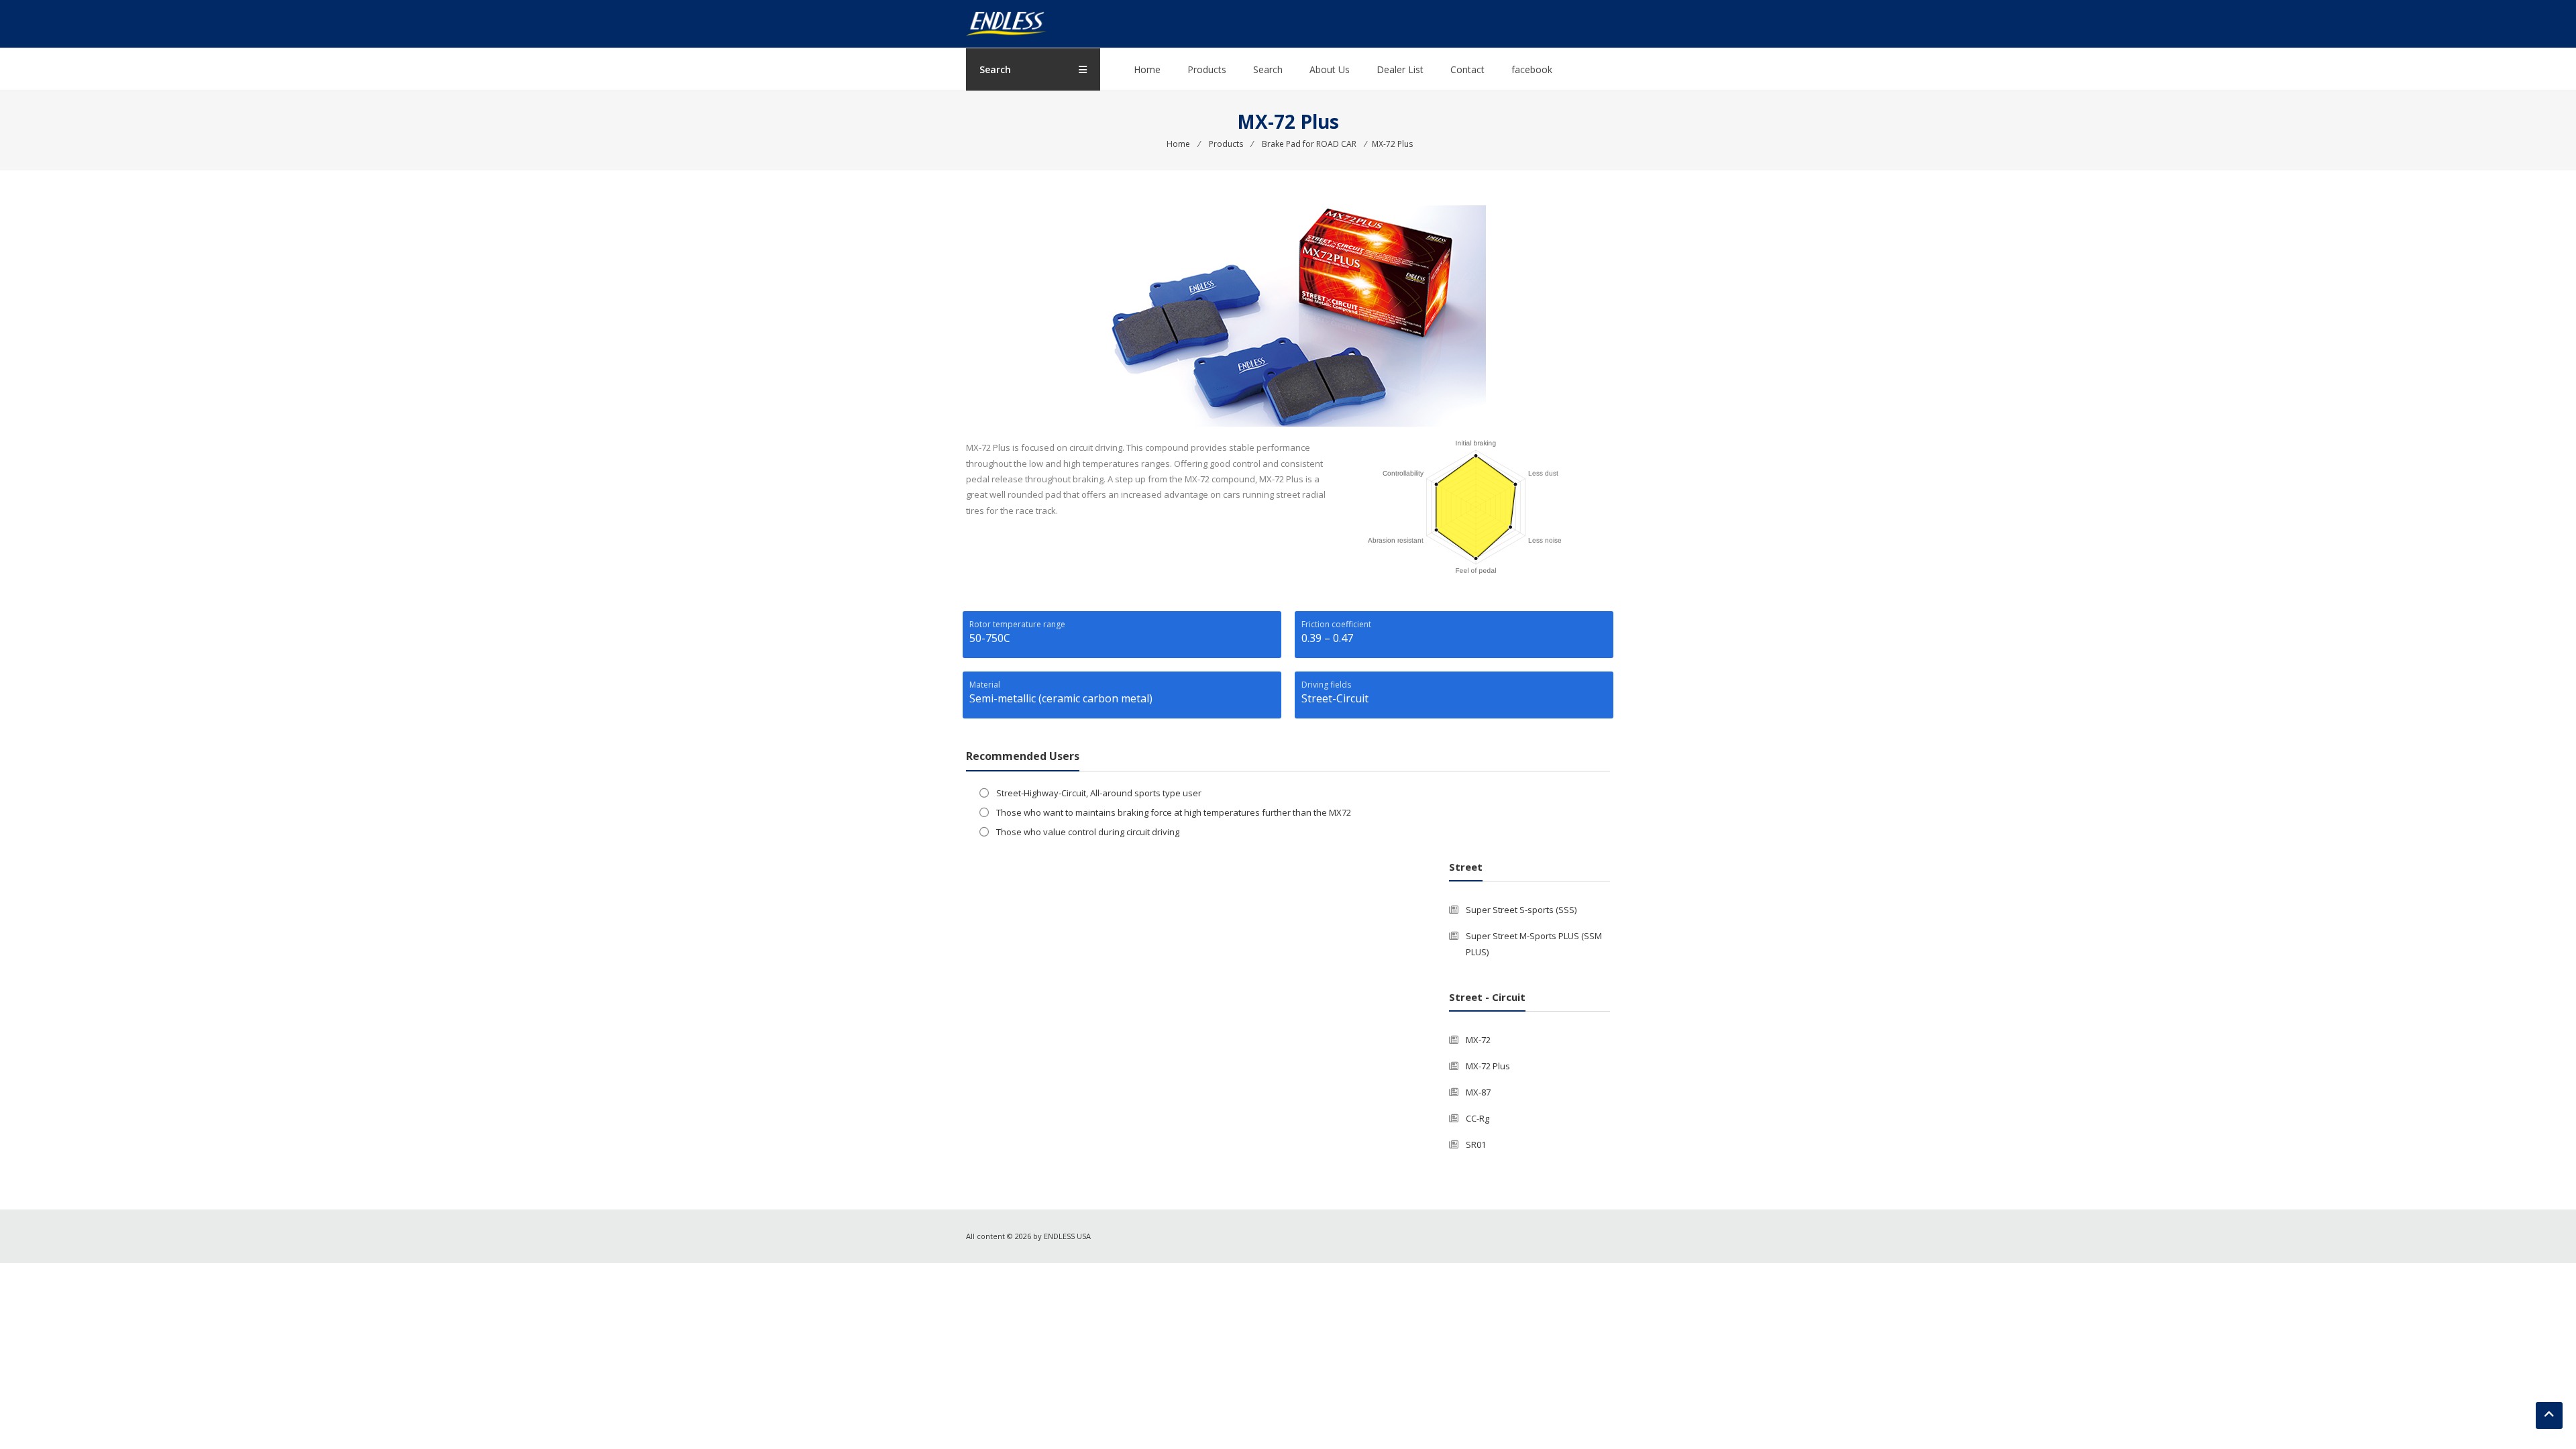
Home (1147, 69)
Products (1207, 69)
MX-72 (1478, 1040)
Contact (1467, 69)
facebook (1532, 69)
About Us (1330, 69)
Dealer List (1400, 69)
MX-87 (1478, 1092)
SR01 (1476, 1144)
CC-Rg (1478, 1118)
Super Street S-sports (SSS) (1521, 910)
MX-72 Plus (1488, 1066)
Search (1268, 69)
